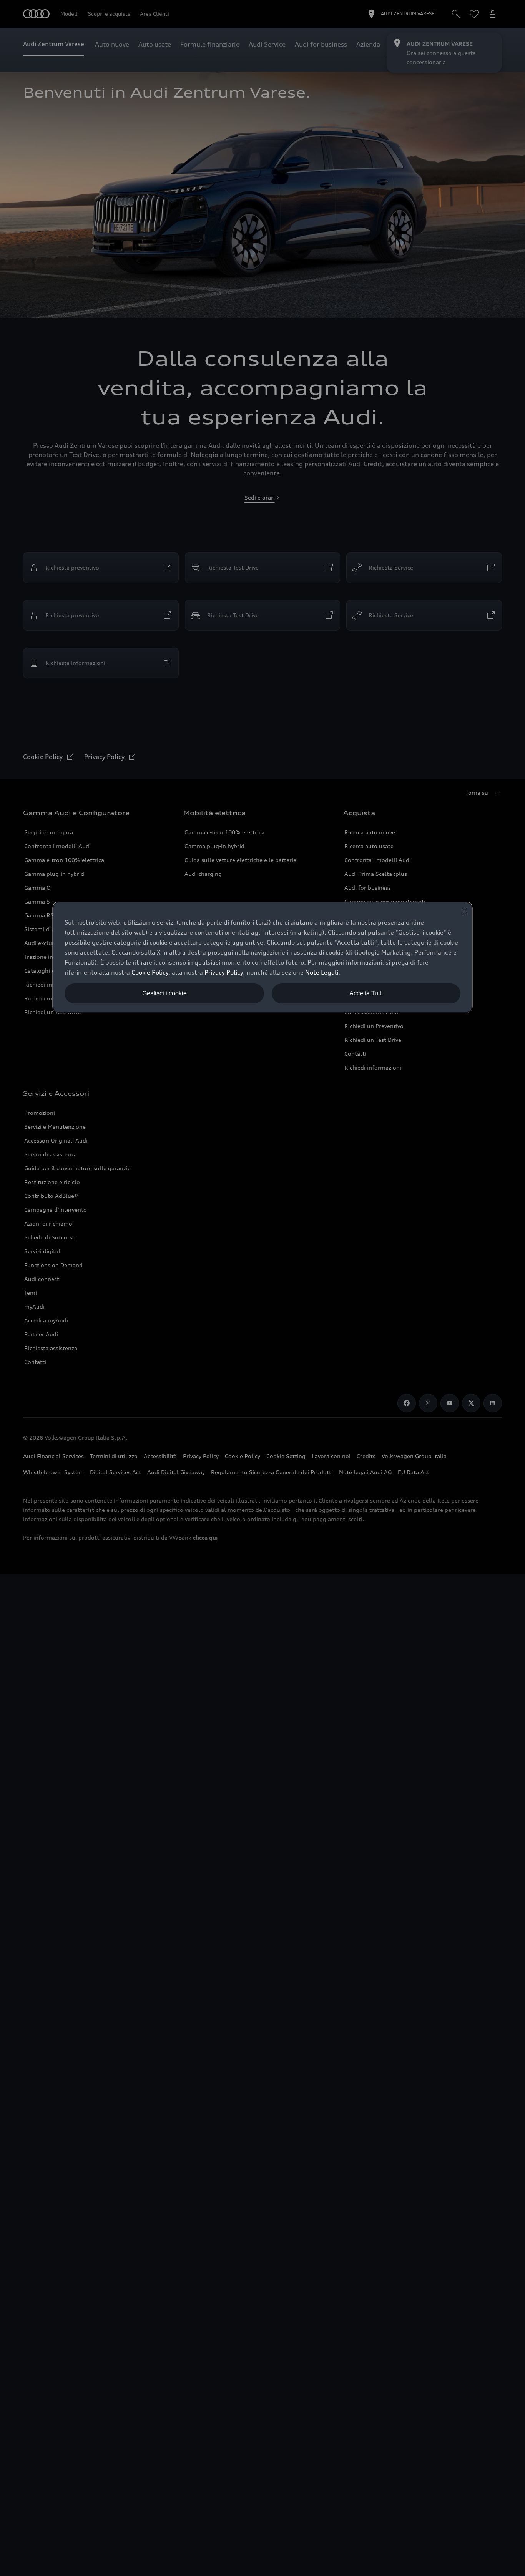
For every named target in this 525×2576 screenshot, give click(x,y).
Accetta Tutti (366, 993)
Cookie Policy (150, 972)
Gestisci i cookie (164, 993)
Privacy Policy (224, 972)
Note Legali (322, 972)
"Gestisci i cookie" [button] (421, 932)
